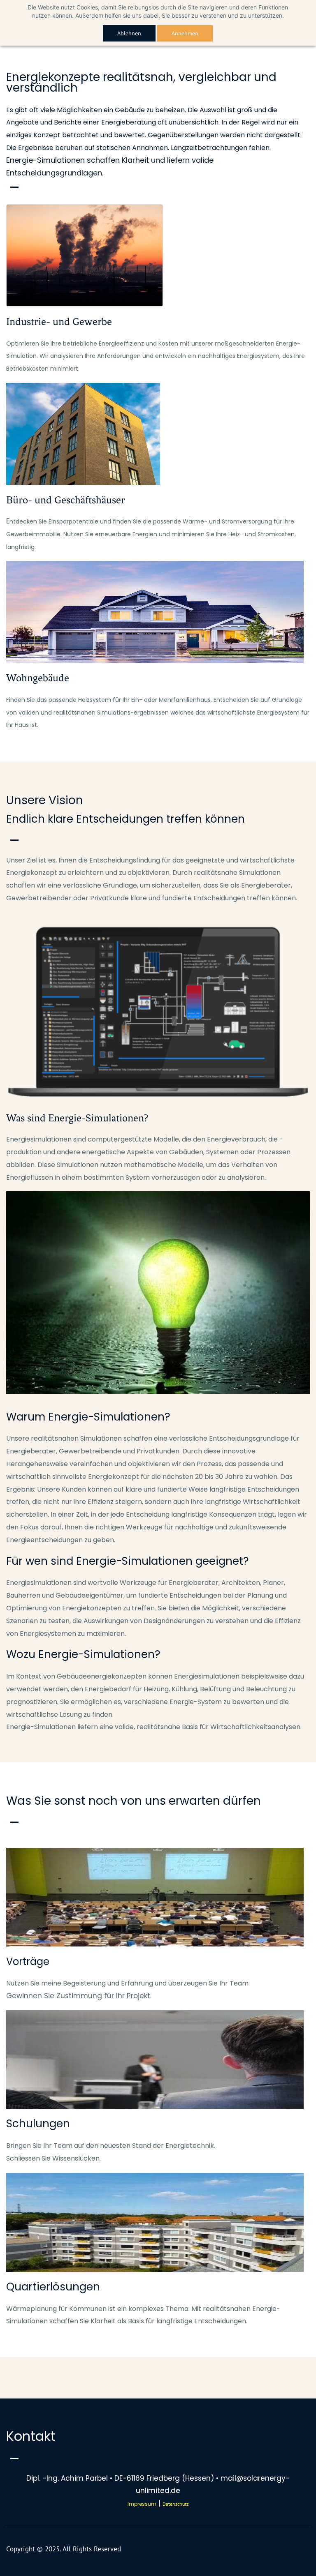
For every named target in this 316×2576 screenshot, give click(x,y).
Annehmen (185, 33)
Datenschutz (175, 2504)
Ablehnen (129, 33)
